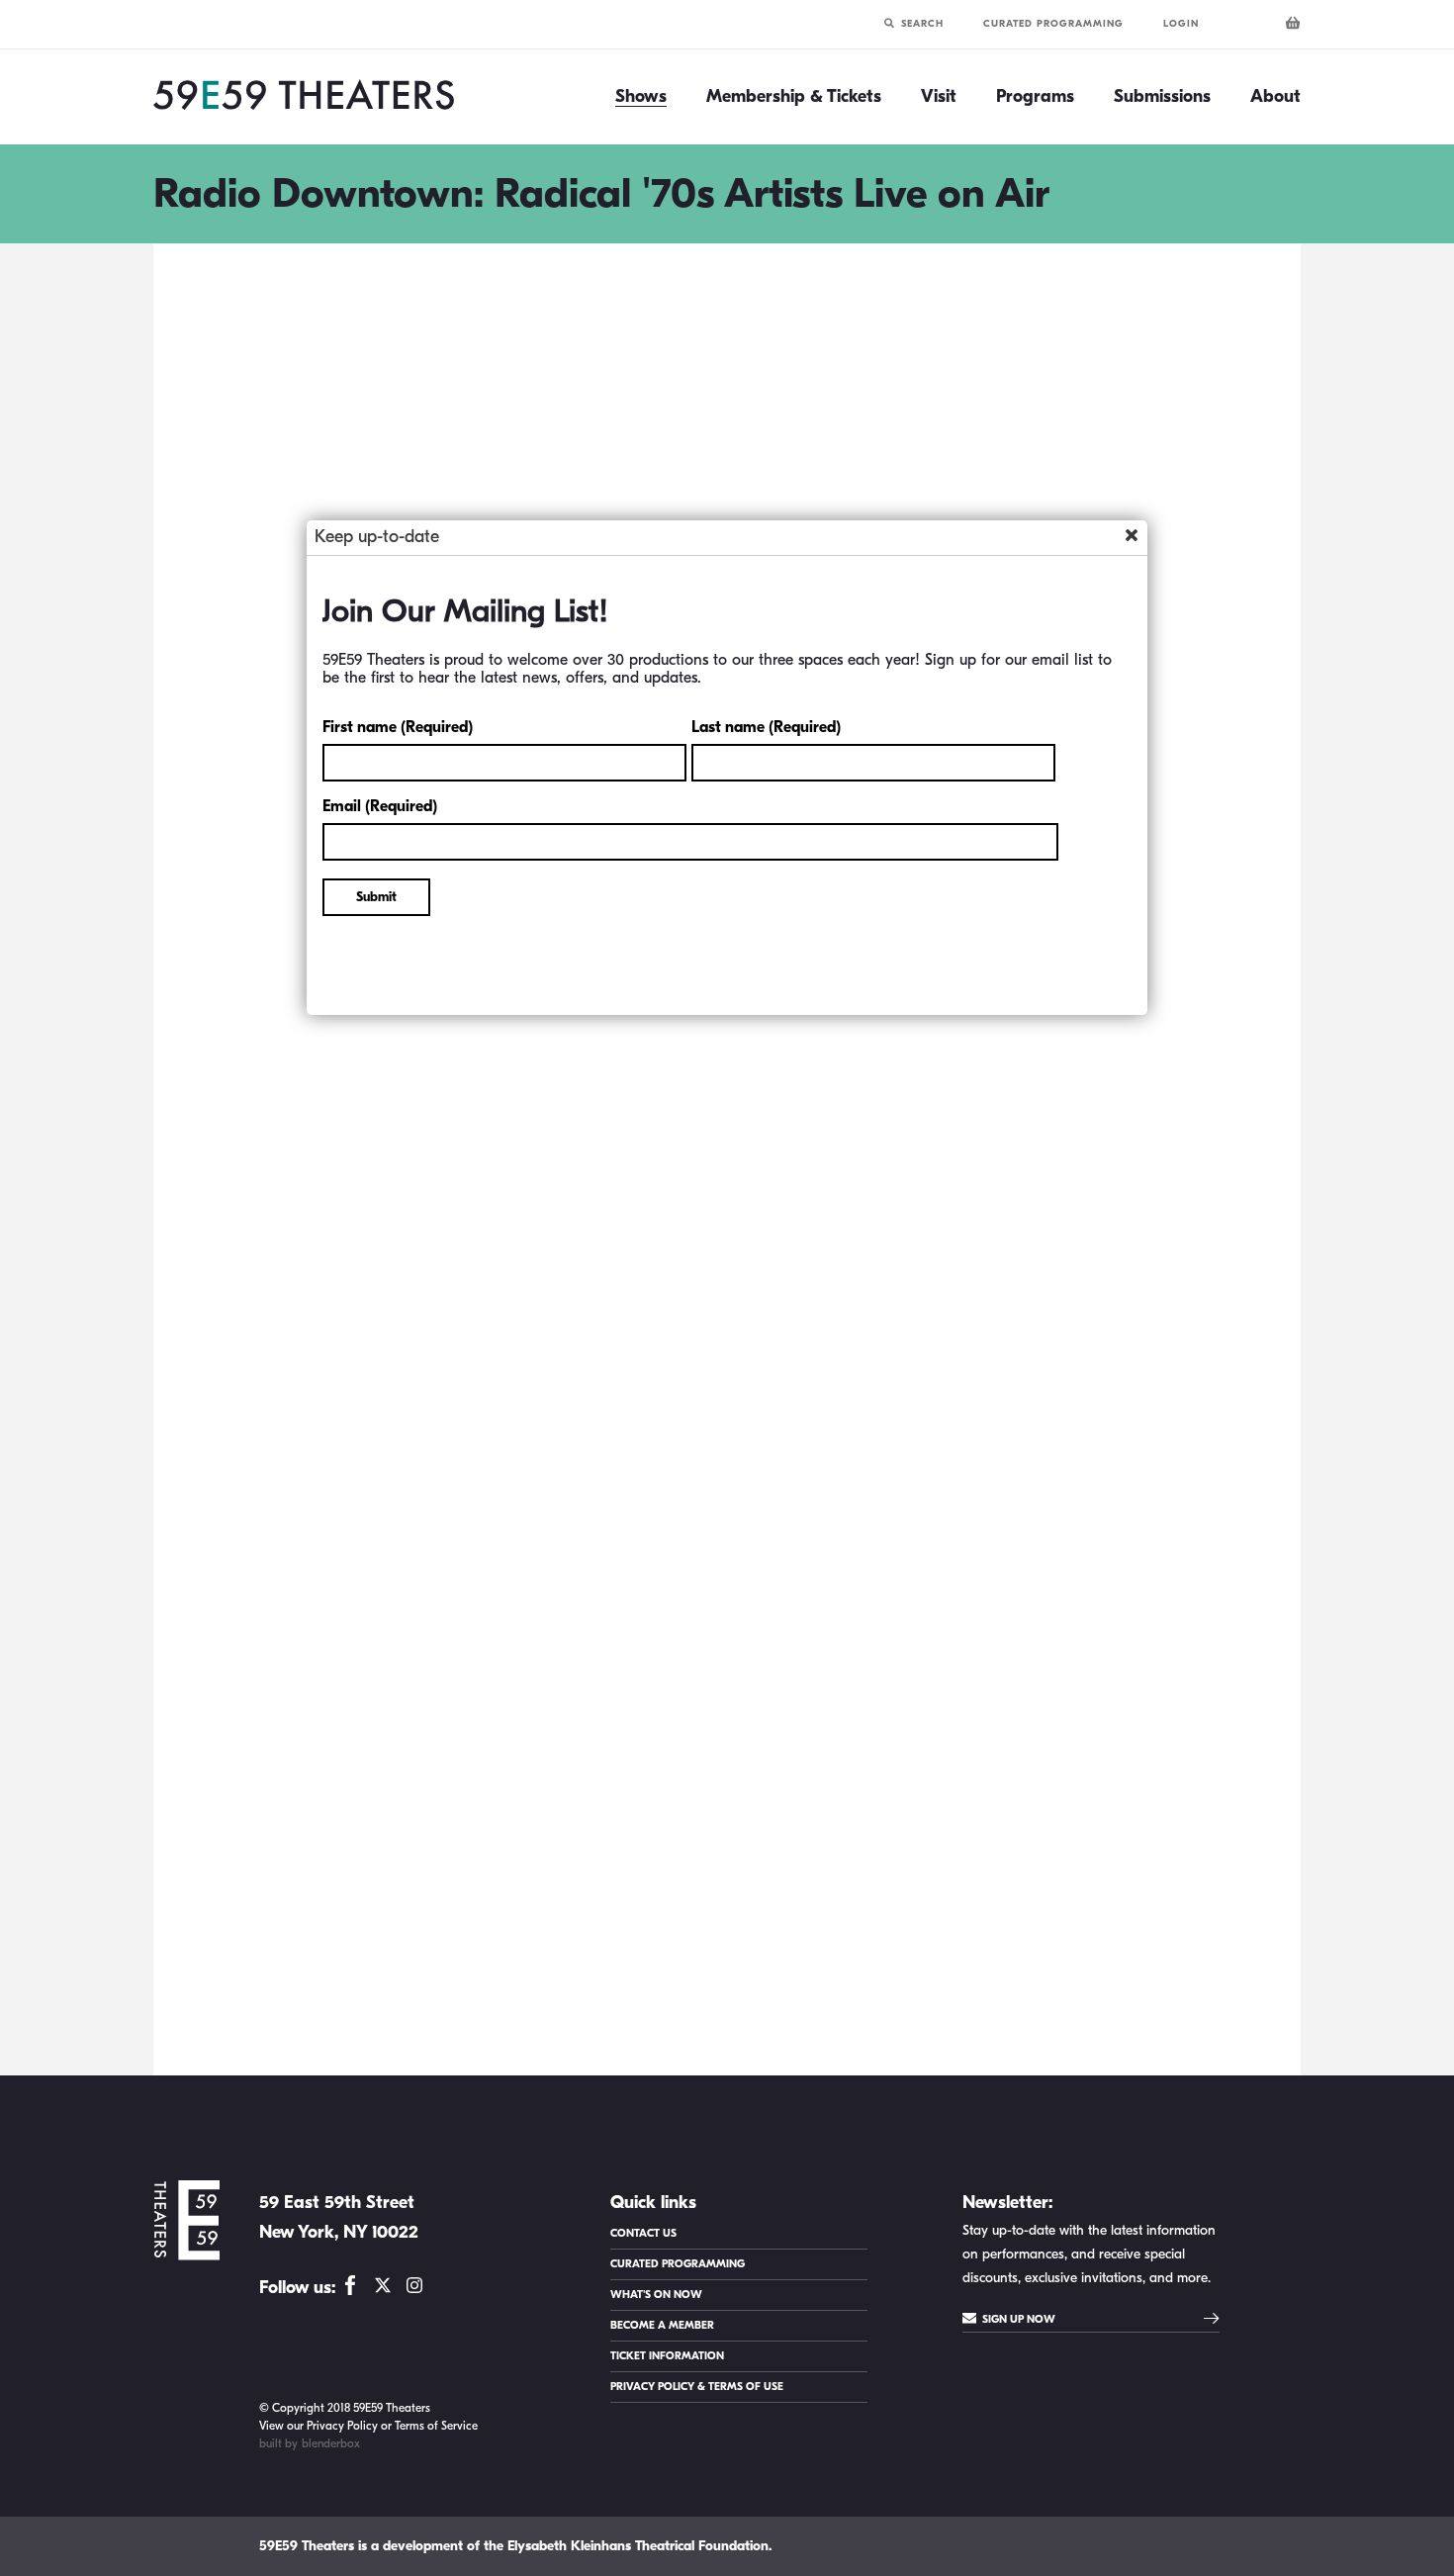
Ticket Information (667, 2356)
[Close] (1132, 535)
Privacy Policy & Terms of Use (697, 2387)
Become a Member (662, 2325)
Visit (939, 97)
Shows (641, 97)
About (1275, 97)
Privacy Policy (342, 2426)
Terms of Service (436, 2426)
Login (1181, 24)
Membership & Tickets (794, 97)
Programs (1035, 97)
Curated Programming (1053, 24)
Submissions (1162, 97)
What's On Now (656, 2295)
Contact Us (643, 2233)
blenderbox (331, 2443)
